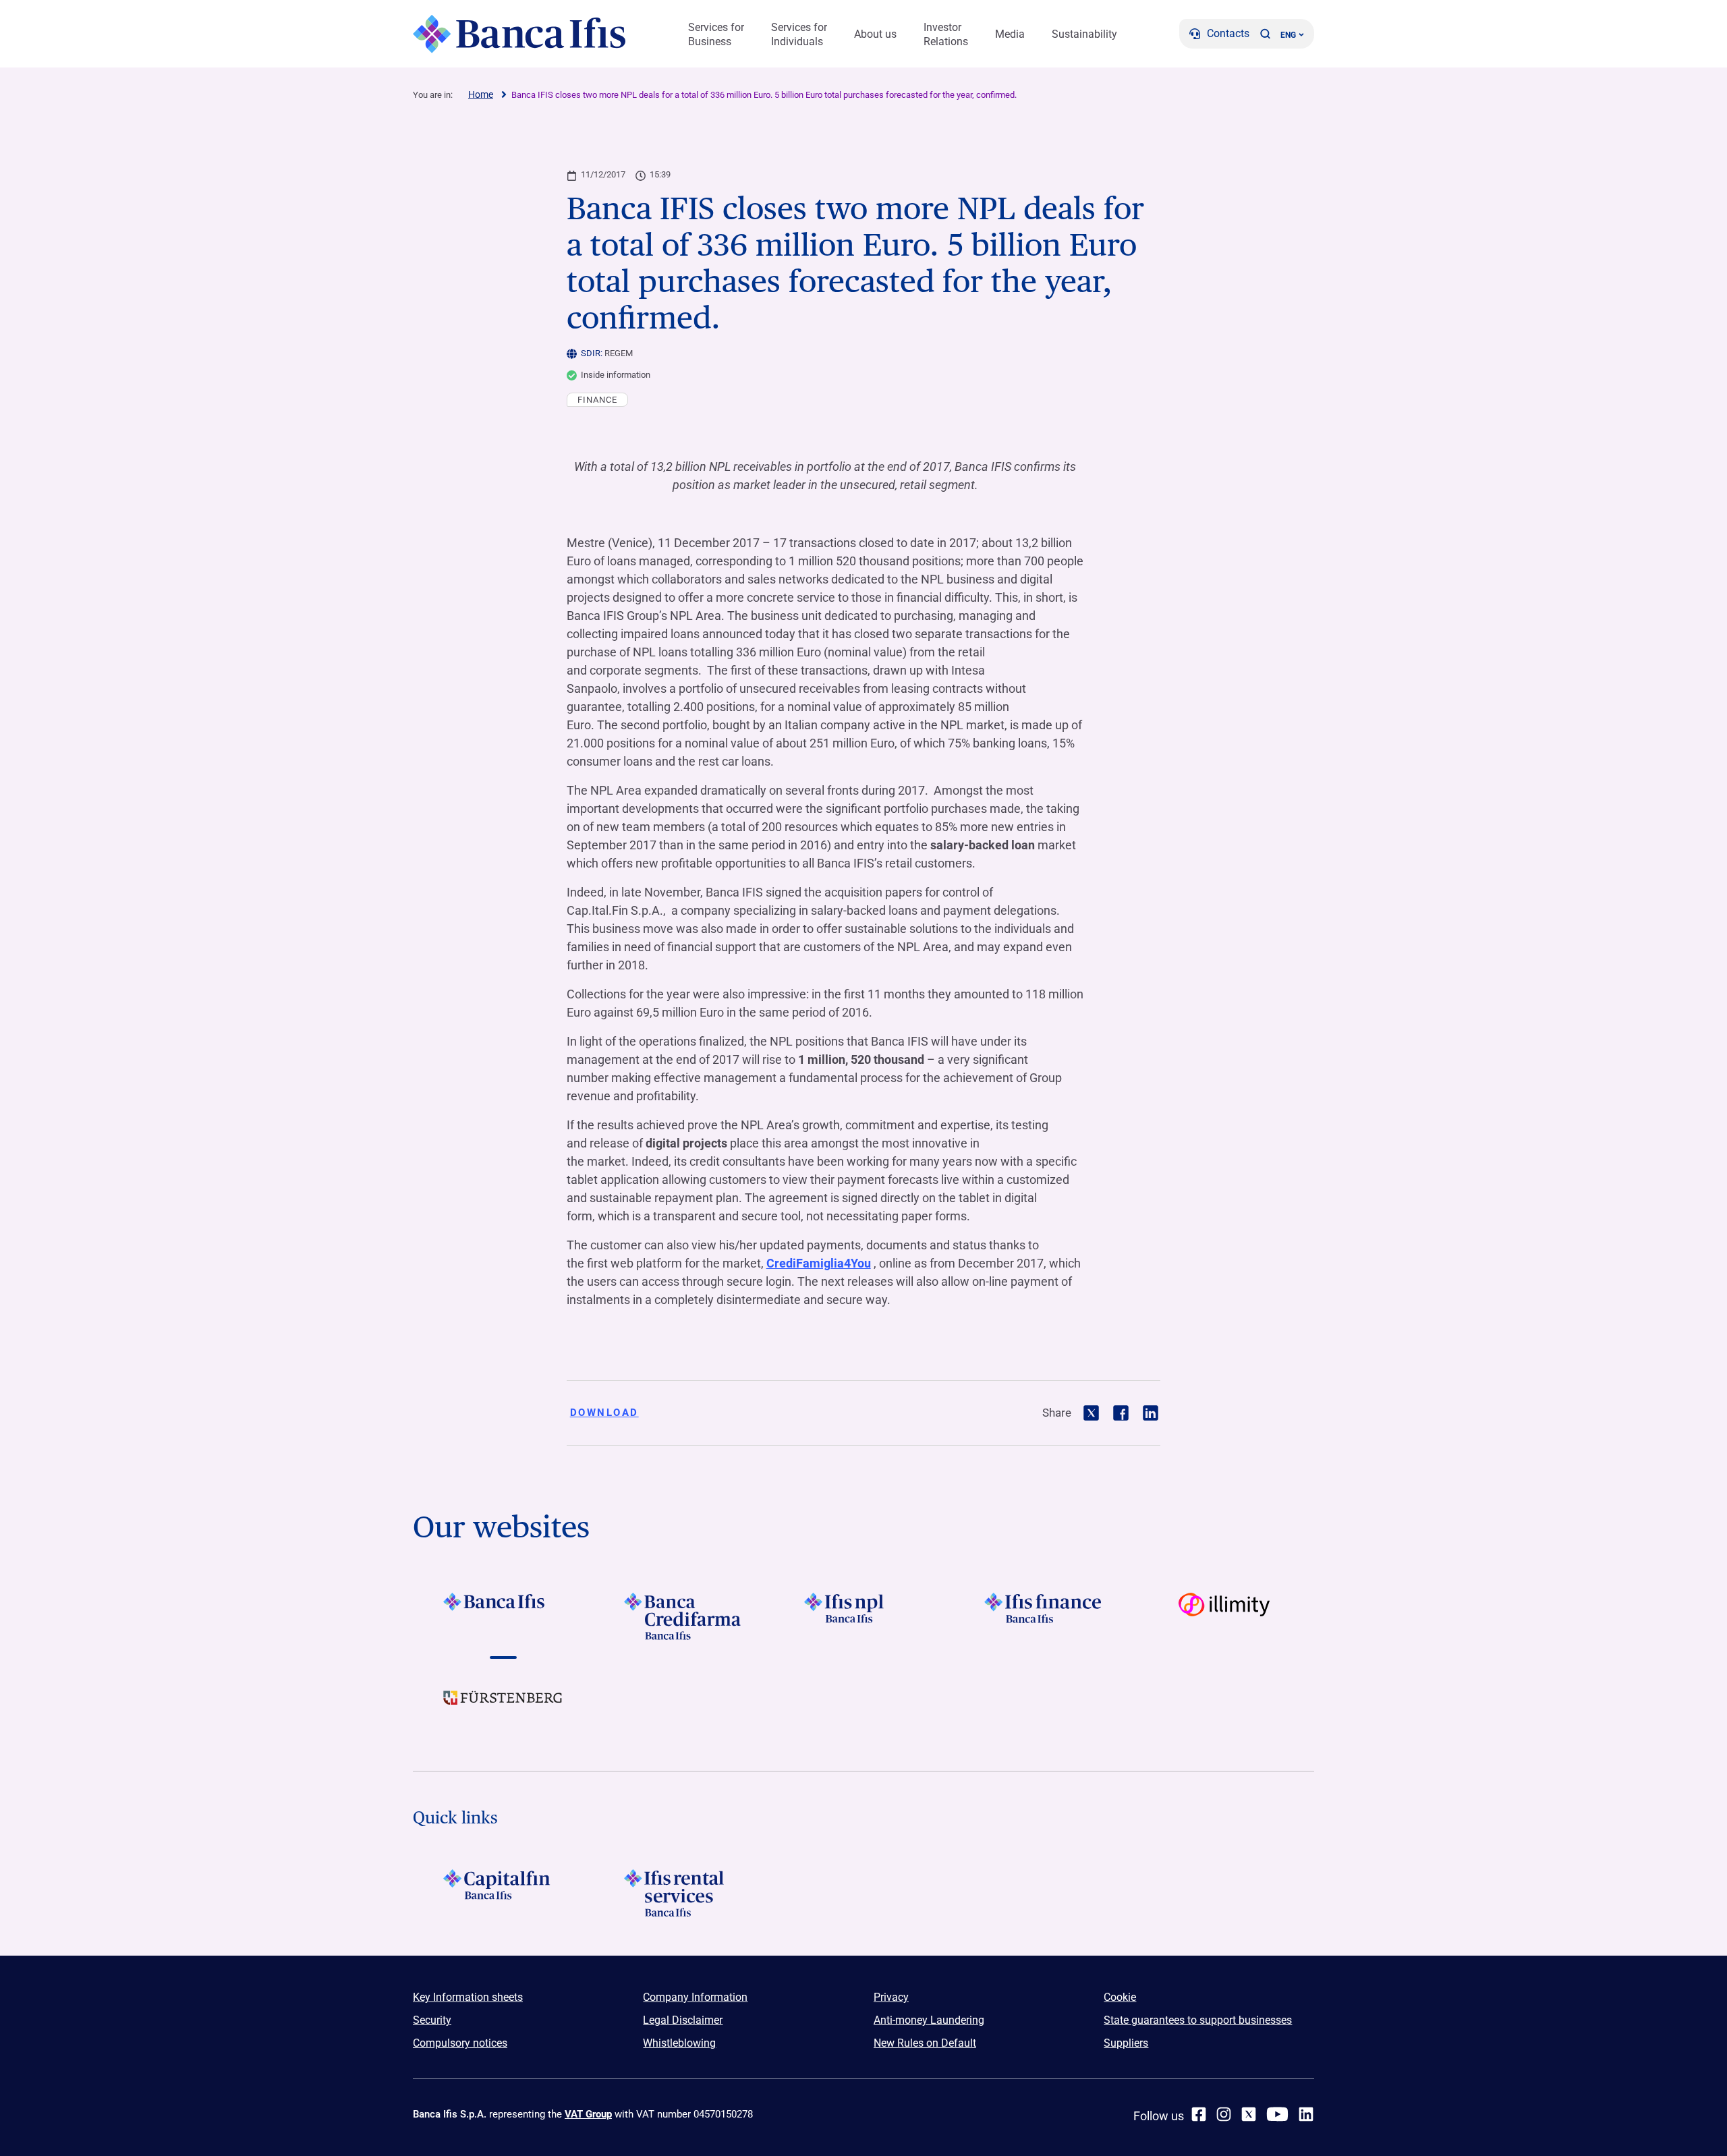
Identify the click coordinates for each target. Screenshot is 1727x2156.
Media (1010, 34)
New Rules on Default (925, 2043)
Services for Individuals (799, 34)
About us (875, 34)
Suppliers (1126, 2043)
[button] (1265, 34)
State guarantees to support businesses (1198, 2020)
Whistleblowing (679, 2043)
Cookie (1120, 1997)
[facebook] (1199, 2114)
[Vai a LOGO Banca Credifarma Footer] (683, 1616)
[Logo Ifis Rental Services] (683, 1893)
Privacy (891, 1997)
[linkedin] (1306, 2114)
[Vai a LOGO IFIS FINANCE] (1044, 1616)
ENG (1288, 35)
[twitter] (1249, 2114)
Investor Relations (946, 34)
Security (432, 2020)
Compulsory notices (460, 2043)
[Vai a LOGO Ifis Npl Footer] (863, 1616)
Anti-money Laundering (929, 2020)
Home (481, 94)
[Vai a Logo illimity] (1224, 1616)
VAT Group (588, 2114)
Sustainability (1084, 34)
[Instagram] (1224, 2114)
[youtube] (1277, 2114)
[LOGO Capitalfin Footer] (503, 1893)
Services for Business (716, 34)
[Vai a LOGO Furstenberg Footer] (503, 1708)
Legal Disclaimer (683, 2020)
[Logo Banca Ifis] (519, 34)
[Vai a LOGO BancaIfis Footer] (503, 1616)
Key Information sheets (468, 1997)
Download (604, 1413)
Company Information (695, 1997)
